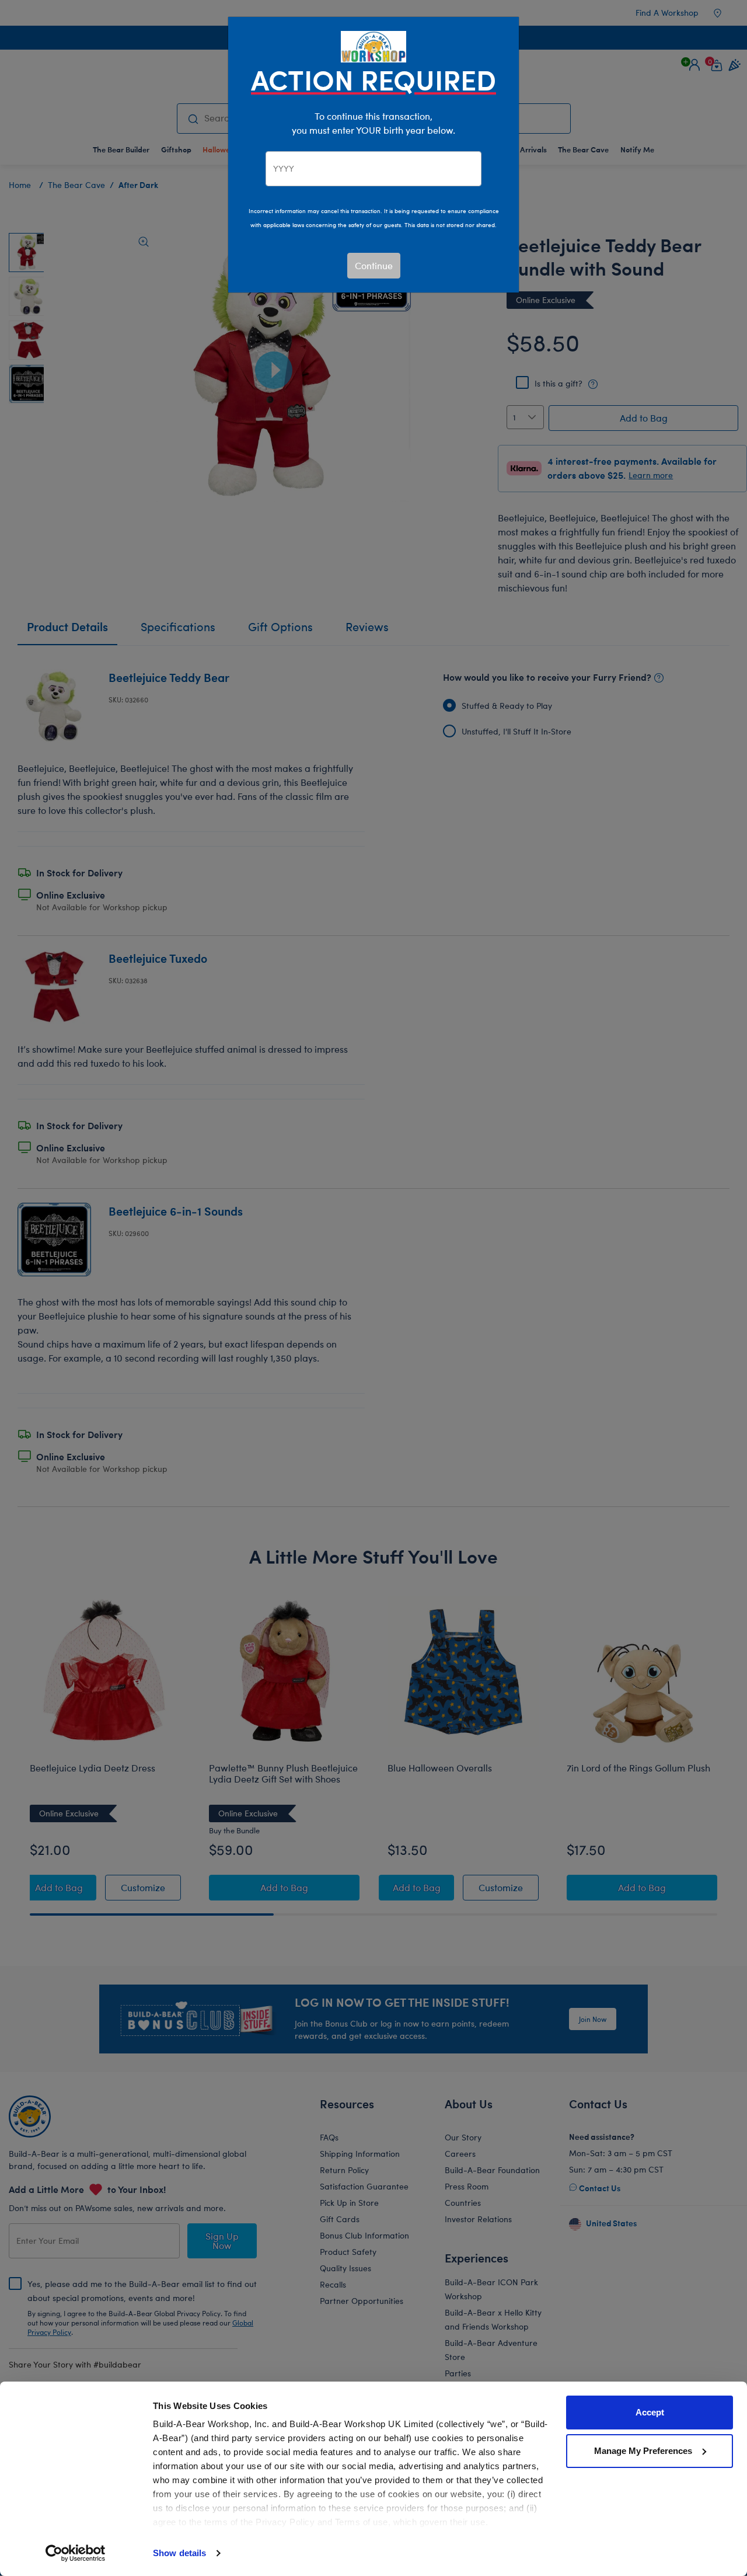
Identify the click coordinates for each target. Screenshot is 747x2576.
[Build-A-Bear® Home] (373, 45)
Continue (374, 265)
